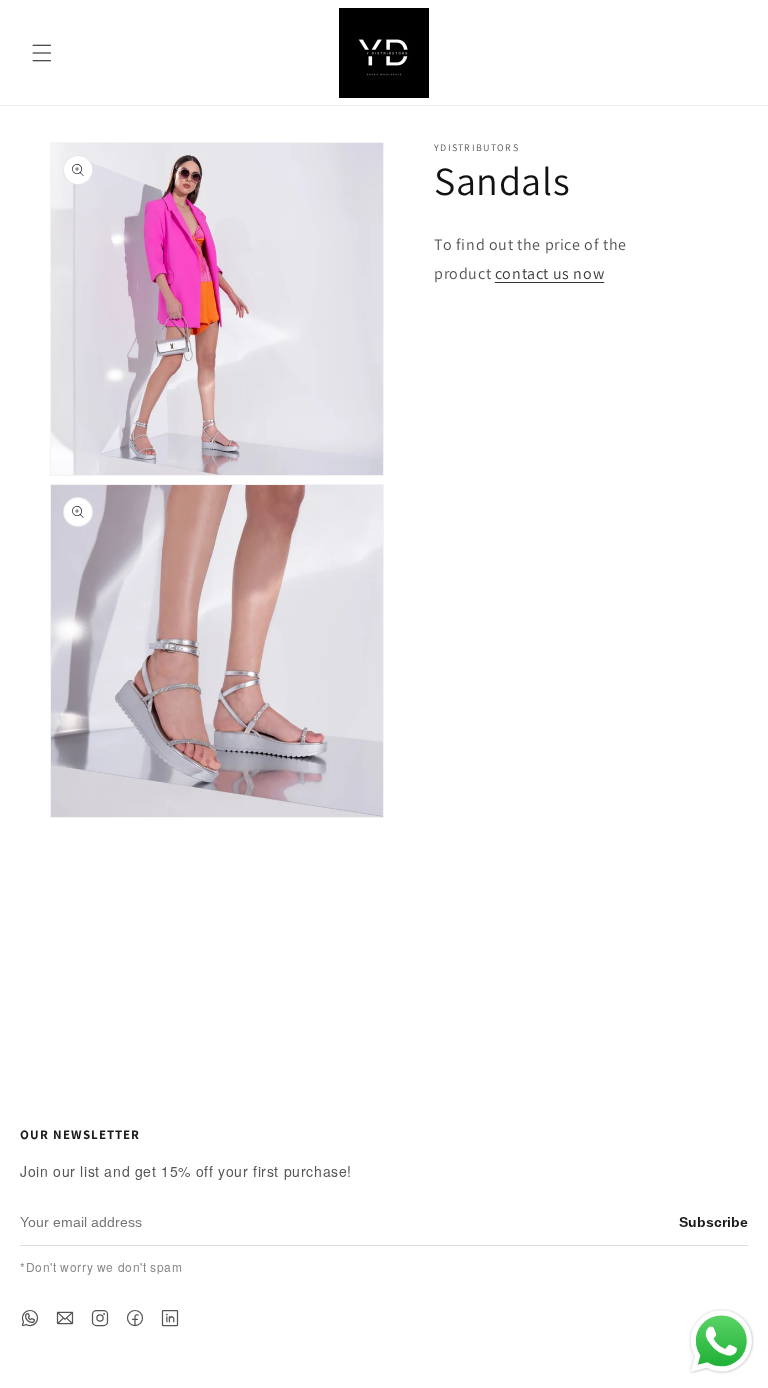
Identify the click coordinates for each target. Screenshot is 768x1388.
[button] (42, 53)
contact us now (549, 273)
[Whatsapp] (30, 1318)
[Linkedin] (170, 1318)
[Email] (65, 1318)
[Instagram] (100, 1318)
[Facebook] (135, 1318)
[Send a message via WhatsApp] (721, 1341)
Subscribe (713, 1222)
